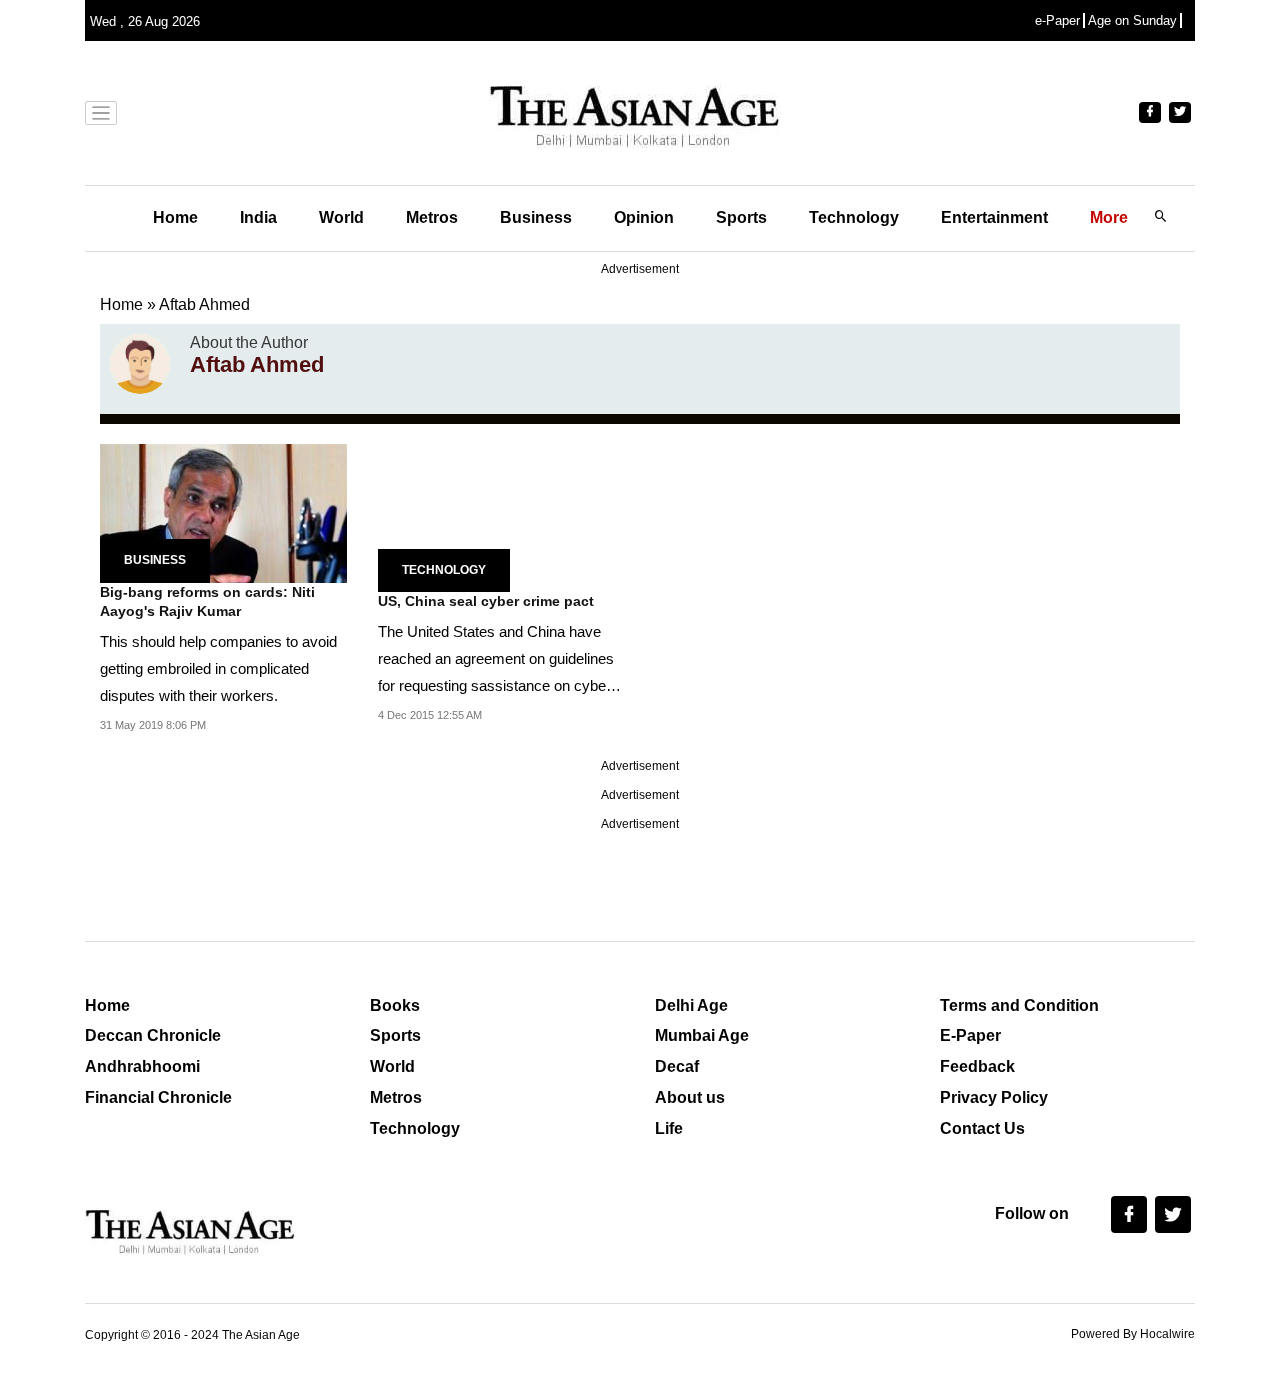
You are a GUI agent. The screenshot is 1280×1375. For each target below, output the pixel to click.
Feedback (977, 1066)
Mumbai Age (702, 1035)
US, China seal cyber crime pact (486, 601)
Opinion (644, 217)
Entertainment (994, 217)
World (341, 217)
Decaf (677, 1066)
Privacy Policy (994, 1097)
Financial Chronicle (158, 1097)
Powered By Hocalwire (1133, 1334)
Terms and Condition (1019, 1005)
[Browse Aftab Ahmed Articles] (140, 364)
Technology (854, 217)
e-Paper (1057, 20)
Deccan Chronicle (153, 1035)
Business (536, 217)
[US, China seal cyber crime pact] (502, 516)
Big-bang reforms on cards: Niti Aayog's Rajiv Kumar (207, 602)
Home (175, 217)
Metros (432, 217)
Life (669, 1128)
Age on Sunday (1132, 20)
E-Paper (970, 1035)
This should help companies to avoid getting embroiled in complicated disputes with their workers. (218, 668)
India (258, 217)
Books (395, 1005)
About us (690, 1097)
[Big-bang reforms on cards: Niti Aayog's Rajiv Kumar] (223, 511)
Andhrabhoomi (142, 1066)
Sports (741, 217)
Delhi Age (691, 1005)
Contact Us (982, 1128)
